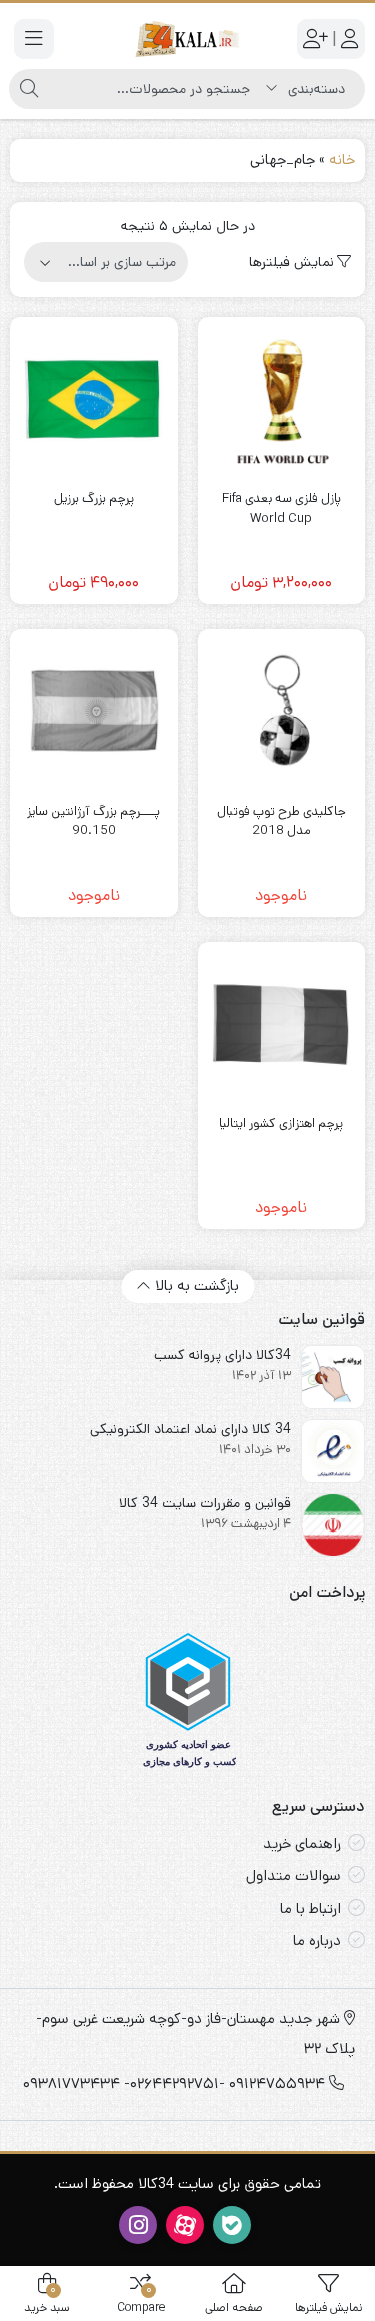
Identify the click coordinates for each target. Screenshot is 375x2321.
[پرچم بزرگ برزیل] (94, 401)
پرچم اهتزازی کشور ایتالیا (281, 1123)
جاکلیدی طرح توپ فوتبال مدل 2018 (281, 821)
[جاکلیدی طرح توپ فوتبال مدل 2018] (282, 713)
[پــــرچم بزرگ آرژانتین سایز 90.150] (94, 713)
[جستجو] (29, 89)
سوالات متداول (293, 1875)
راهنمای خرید (302, 1843)
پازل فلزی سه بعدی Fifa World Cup (281, 508)
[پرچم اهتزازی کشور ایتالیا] (282, 1026)
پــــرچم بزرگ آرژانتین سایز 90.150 (93, 821)
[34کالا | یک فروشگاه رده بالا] (187, 38)
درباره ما (317, 1940)
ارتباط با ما (310, 1908)
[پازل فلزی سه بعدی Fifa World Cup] (282, 401)
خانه (342, 159)
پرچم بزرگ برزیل (94, 498)
